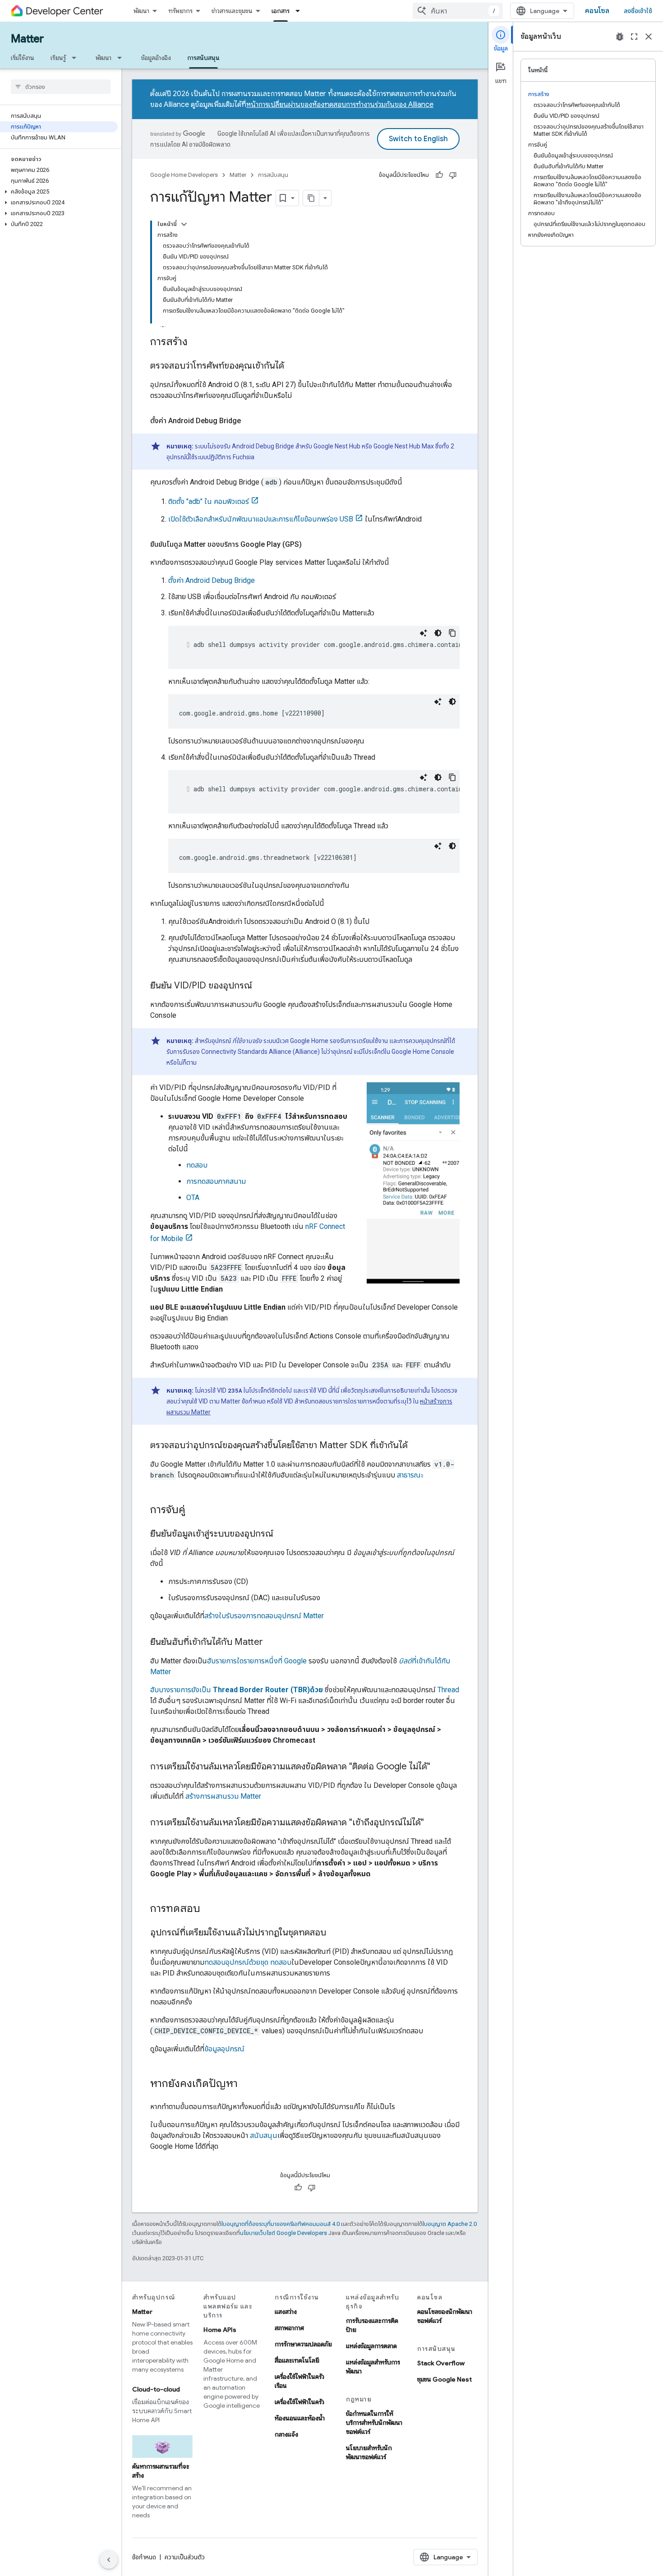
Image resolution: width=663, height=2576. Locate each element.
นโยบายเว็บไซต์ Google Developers (283, 2233)
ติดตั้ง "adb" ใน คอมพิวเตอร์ (209, 501)
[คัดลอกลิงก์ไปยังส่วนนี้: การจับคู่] (194, 1510)
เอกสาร (281, 11)
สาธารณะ (410, 1475)
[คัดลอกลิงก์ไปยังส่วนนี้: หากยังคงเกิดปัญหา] (247, 2084)
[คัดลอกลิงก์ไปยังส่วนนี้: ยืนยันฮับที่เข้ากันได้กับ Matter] (272, 1643)
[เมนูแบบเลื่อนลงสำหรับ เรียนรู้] (77, 58)
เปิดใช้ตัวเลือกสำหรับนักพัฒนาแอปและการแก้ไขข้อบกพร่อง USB (261, 519)
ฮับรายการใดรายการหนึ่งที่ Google (257, 1661)
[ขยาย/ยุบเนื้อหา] (184, 224)
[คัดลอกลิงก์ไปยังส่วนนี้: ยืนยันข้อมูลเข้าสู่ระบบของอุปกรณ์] (282, 1534)
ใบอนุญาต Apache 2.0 (450, 2224)
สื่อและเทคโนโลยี (297, 2360)
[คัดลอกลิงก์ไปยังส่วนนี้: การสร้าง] (197, 342)
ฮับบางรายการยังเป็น (237, 1690)
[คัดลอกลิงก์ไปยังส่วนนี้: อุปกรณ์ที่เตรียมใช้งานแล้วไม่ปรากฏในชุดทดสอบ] (335, 1933)
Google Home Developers (184, 175)
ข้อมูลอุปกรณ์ (224, 2049)
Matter (27, 39)
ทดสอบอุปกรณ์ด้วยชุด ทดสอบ (248, 1962)
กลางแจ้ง (286, 2434)
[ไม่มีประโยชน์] (453, 175)
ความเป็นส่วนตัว (185, 2557)
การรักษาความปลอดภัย (303, 2344)
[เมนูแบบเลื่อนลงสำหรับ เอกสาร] (300, 11)
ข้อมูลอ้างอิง (156, 58)
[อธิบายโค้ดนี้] (424, 633)
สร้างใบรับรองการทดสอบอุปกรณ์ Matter (264, 1616)
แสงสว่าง (286, 2312)
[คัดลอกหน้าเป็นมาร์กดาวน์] (311, 198)
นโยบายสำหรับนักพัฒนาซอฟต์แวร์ (369, 2452)
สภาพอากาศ (289, 2328)
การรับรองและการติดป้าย (372, 2325)
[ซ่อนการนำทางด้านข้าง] (109, 2560)
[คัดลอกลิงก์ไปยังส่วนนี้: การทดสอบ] (209, 1909)
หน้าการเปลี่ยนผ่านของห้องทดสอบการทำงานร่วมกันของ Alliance (340, 105)
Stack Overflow (441, 2363)
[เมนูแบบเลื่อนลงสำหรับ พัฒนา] (122, 58)
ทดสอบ (197, 1165)
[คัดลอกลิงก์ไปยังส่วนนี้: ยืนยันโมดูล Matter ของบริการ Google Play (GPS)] (311, 545)
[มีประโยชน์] (439, 175)
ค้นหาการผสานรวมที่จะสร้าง (161, 2471)
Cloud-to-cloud (156, 2389)
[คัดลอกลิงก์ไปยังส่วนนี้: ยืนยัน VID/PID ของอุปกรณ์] (261, 986)
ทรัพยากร (180, 11)
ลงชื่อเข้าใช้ (638, 11)
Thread (448, 1690)
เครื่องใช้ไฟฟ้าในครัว (299, 2402)
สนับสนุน (264, 2135)
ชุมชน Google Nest (444, 2379)
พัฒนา (141, 11)
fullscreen (634, 37)
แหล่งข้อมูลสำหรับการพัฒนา (373, 2367)
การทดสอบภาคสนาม (216, 1181)
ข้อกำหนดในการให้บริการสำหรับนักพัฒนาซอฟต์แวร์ (374, 2423)
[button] (59, 192)
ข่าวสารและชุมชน (232, 11)
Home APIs (220, 2330)
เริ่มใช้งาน (23, 58)
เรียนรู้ (58, 58)
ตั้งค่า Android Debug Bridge (212, 580)
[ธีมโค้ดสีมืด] (438, 633)
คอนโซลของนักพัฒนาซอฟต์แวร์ (445, 2316)
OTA (193, 1198)
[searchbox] (61, 87)
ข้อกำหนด (144, 2557)
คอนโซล (597, 11)
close (649, 37)
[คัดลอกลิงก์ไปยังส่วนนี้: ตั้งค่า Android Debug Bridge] (250, 421)
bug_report (620, 37)
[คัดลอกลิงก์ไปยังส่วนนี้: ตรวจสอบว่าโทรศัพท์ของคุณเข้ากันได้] (293, 366)
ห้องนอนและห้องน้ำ (300, 2418)
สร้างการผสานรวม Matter (223, 1796)
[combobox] (458, 11)
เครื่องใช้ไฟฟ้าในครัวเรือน (299, 2381)
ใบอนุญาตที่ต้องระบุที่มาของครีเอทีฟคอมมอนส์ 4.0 (281, 2224)
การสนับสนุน (203, 58)
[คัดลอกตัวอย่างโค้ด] (452, 633)
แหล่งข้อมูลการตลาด (371, 2346)
